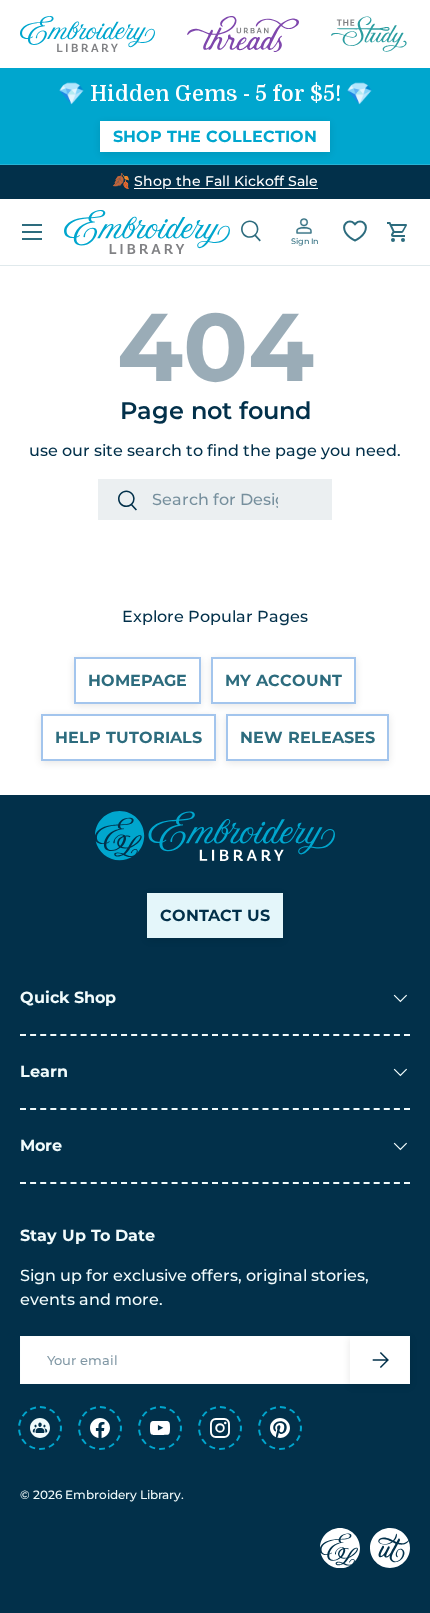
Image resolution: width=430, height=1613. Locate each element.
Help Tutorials (128, 737)
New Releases (307, 737)
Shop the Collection (215, 136)
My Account (283, 680)
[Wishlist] (355, 231)
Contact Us (215, 915)
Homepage (137, 680)
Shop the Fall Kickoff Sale (226, 181)
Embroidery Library (123, 1494)
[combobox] (215, 499)
